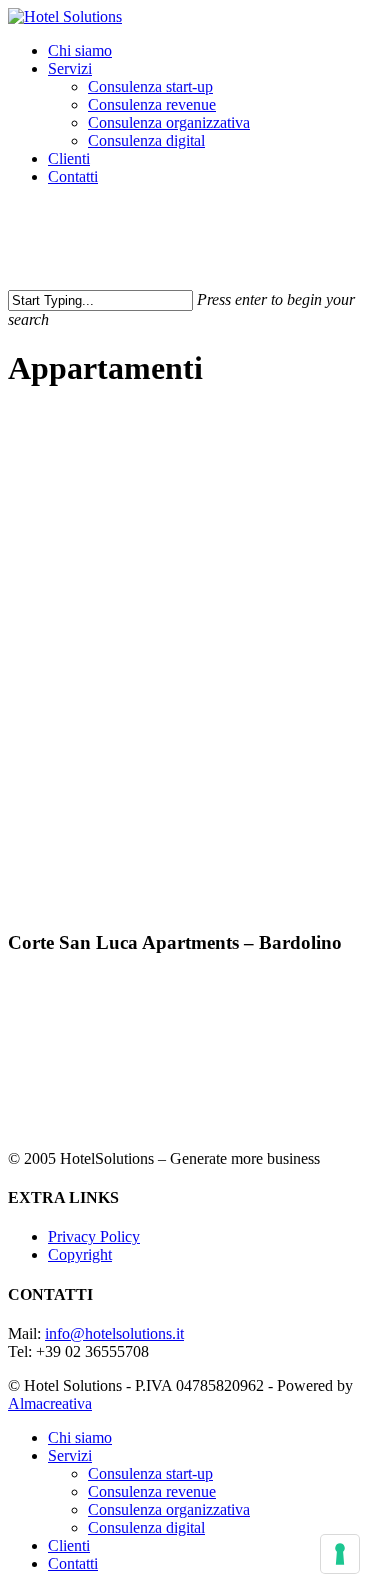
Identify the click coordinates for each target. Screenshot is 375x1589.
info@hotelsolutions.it (114, 1333)
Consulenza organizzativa (169, 1509)
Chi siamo (80, 1437)
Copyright (80, 1254)
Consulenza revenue (152, 1491)
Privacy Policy (94, 1236)
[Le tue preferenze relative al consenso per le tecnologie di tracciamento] (340, 1554)
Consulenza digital (146, 1527)
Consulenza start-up (150, 1473)
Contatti (73, 1563)
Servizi (70, 1455)
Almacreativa (50, 1403)
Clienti (69, 1545)
